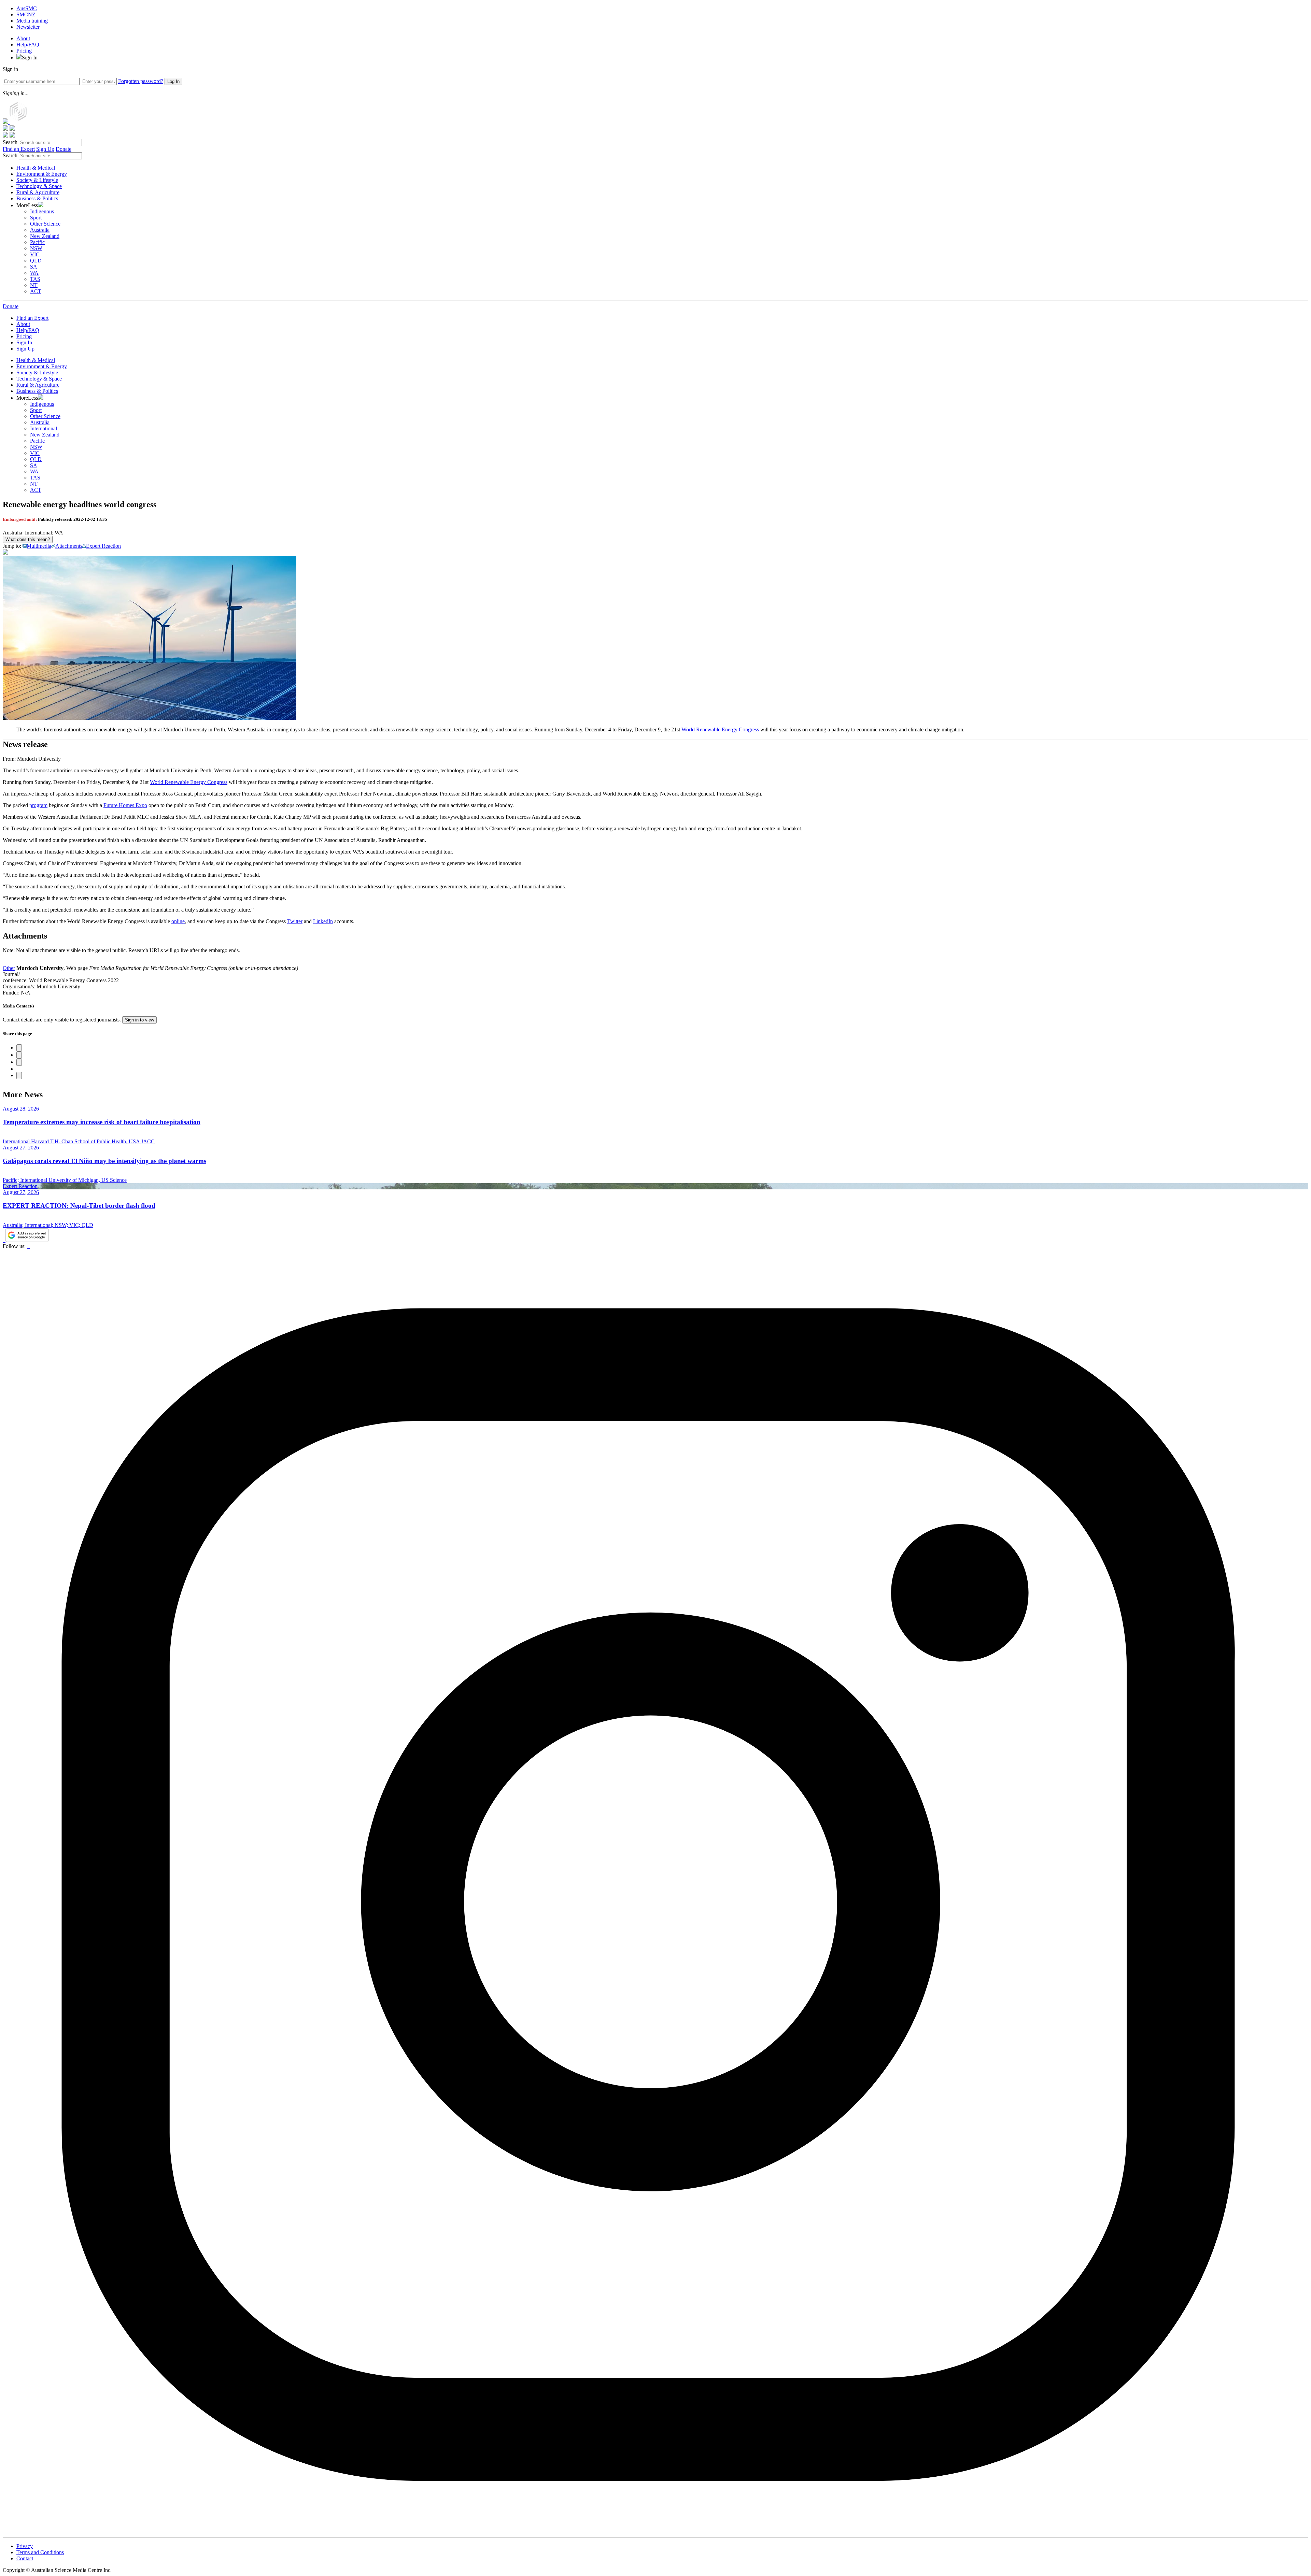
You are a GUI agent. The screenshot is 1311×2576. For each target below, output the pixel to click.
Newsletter (28, 27)
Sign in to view (139, 1020)
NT (34, 285)
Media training (32, 21)
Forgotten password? (141, 81)
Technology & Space (39, 186)
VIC (35, 254)
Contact (25, 2558)
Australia (40, 230)
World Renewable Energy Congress (720, 729)
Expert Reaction (103, 546)
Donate (64, 149)
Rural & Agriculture (38, 192)
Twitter (295, 921)
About (23, 38)
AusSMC (27, 8)
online (178, 921)
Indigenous (42, 211)
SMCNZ (26, 15)
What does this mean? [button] (28, 539)
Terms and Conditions (40, 2552)
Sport (36, 218)
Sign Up (45, 149)
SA (34, 267)
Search (10, 142)
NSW (36, 248)
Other (9, 968)
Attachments (69, 546)
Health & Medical (36, 168)
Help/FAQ (28, 45)
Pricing (24, 51)
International (44, 428)
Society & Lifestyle (37, 180)
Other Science (45, 224)
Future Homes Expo (125, 805)
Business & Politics (37, 198)
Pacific (37, 242)
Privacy (25, 2546)
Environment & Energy (42, 174)
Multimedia (39, 546)
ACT (36, 291)
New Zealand (45, 236)
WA (34, 273)
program (38, 805)
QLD (36, 261)
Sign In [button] (30, 58)
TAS (35, 279)
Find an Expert (19, 149)
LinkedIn (323, 921)
